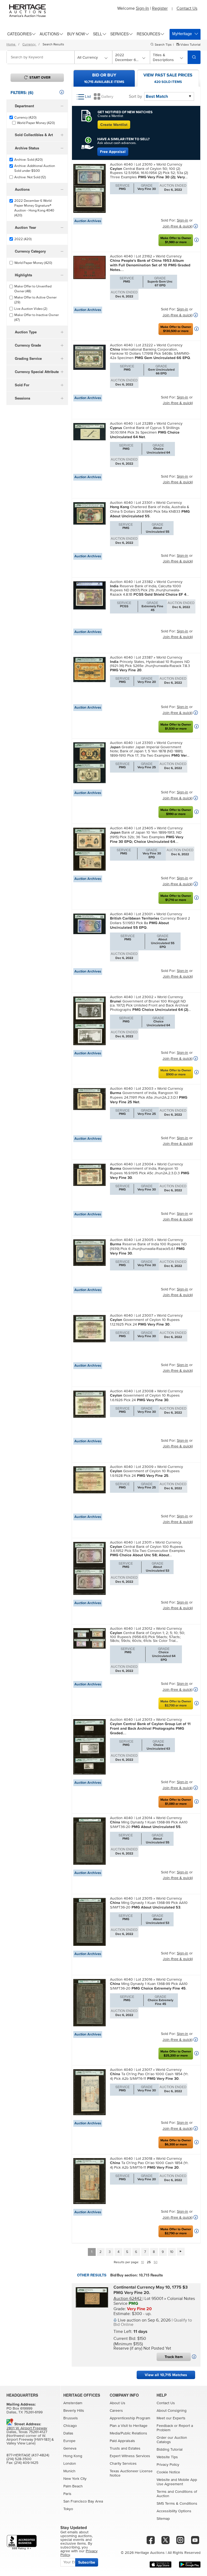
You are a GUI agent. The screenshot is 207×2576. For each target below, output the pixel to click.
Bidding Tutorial (170, 2450)
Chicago (70, 2426)
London (70, 2464)
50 (156, 2262)
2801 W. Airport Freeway (27, 2428)
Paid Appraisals (122, 2441)
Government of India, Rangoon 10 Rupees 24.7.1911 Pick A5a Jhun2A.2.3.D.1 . (149, 1097)
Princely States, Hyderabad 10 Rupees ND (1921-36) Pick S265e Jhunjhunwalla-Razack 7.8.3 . (150, 666)
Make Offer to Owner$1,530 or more (176, 727)
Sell (98, 34)
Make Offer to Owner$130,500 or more (176, 329)
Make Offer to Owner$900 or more (176, 1072)
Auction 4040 (122, 165)
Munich (69, 2471)
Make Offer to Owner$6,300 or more (176, 2142)
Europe (69, 2441)
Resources (148, 34)
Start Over (40, 78)
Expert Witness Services (130, 2456)
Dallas (68, 2433)
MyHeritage (182, 33)
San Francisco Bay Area (83, 2501)
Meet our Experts (171, 2418)
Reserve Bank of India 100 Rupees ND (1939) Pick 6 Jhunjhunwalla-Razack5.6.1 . (148, 1249)
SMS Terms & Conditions (177, 2504)
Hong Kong (73, 2456)
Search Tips (163, 45)
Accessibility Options (174, 2511)
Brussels (71, 2418)
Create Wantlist (114, 125)
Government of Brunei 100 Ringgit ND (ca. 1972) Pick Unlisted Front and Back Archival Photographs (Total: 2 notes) (150, 1005)
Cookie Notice (168, 2472)
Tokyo (68, 2509)
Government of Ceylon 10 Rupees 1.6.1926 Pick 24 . (145, 1398)
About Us (118, 2403)
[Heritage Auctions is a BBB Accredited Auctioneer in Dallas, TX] (22, 2542)
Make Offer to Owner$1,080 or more (176, 1802)
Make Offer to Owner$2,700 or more (176, 1703)
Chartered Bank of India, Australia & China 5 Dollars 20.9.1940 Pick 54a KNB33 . (150, 511)
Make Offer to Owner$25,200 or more (176, 2054)
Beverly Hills (74, 2411)
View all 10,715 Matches (166, 2375)
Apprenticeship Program (130, 2418)
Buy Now (76, 34)
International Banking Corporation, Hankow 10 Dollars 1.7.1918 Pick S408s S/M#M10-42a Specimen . (150, 354)
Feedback (165, 2426)
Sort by (135, 96)
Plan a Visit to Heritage (129, 2426)
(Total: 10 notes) (150, 265)
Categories (19, 34)
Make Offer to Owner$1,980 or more (176, 240)
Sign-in (182, 220)
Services (119, 34)
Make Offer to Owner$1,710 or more (176, 898)
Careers (116, 2411)
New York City (75, 2479)
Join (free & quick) (177, 226)
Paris (67, 2494)
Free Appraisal (113, 152)
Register (160, 8)
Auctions (49, 34)
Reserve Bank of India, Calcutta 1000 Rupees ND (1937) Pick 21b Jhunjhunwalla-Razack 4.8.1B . (149, 590)
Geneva (70, 2448)
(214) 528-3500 (19, 2459)
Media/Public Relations (128, 2433)
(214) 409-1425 (26, 2463)
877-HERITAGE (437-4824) (28, 2455)
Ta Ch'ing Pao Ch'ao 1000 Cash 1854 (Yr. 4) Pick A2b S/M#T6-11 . (149, 2076)
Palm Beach (73, 2486)
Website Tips (167, 2457)
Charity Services (123, 2464)
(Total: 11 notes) (150, 1728)
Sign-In (142, 8)
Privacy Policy (168, 2465)
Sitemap (163, 2519)
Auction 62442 (128, 2299)
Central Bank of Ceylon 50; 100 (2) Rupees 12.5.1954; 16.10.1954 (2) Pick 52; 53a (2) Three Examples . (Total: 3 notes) (149, 173)
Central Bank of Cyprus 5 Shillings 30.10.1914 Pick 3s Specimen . (145, 432)
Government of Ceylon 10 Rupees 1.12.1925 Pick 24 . (145, 1322)
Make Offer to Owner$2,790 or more (176, 2231)
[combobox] (41, 57)
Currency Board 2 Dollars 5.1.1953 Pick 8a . (150, 923)
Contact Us (187, 8)
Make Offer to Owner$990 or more (176, 812)
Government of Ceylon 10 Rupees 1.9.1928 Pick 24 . (145, 1473)
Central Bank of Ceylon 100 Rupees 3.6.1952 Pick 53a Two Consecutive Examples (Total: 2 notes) (148, 1551)
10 (172, 2252)
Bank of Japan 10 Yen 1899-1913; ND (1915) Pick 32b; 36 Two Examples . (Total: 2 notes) (147, 837)
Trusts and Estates (125, 2448)
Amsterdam (73, 2403)
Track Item (174, 2357)
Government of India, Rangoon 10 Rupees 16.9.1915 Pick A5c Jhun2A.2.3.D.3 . (150, 1173)
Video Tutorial (190, 45)
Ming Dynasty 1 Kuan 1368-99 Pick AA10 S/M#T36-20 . (149, 1824)
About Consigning (172, 2411)
